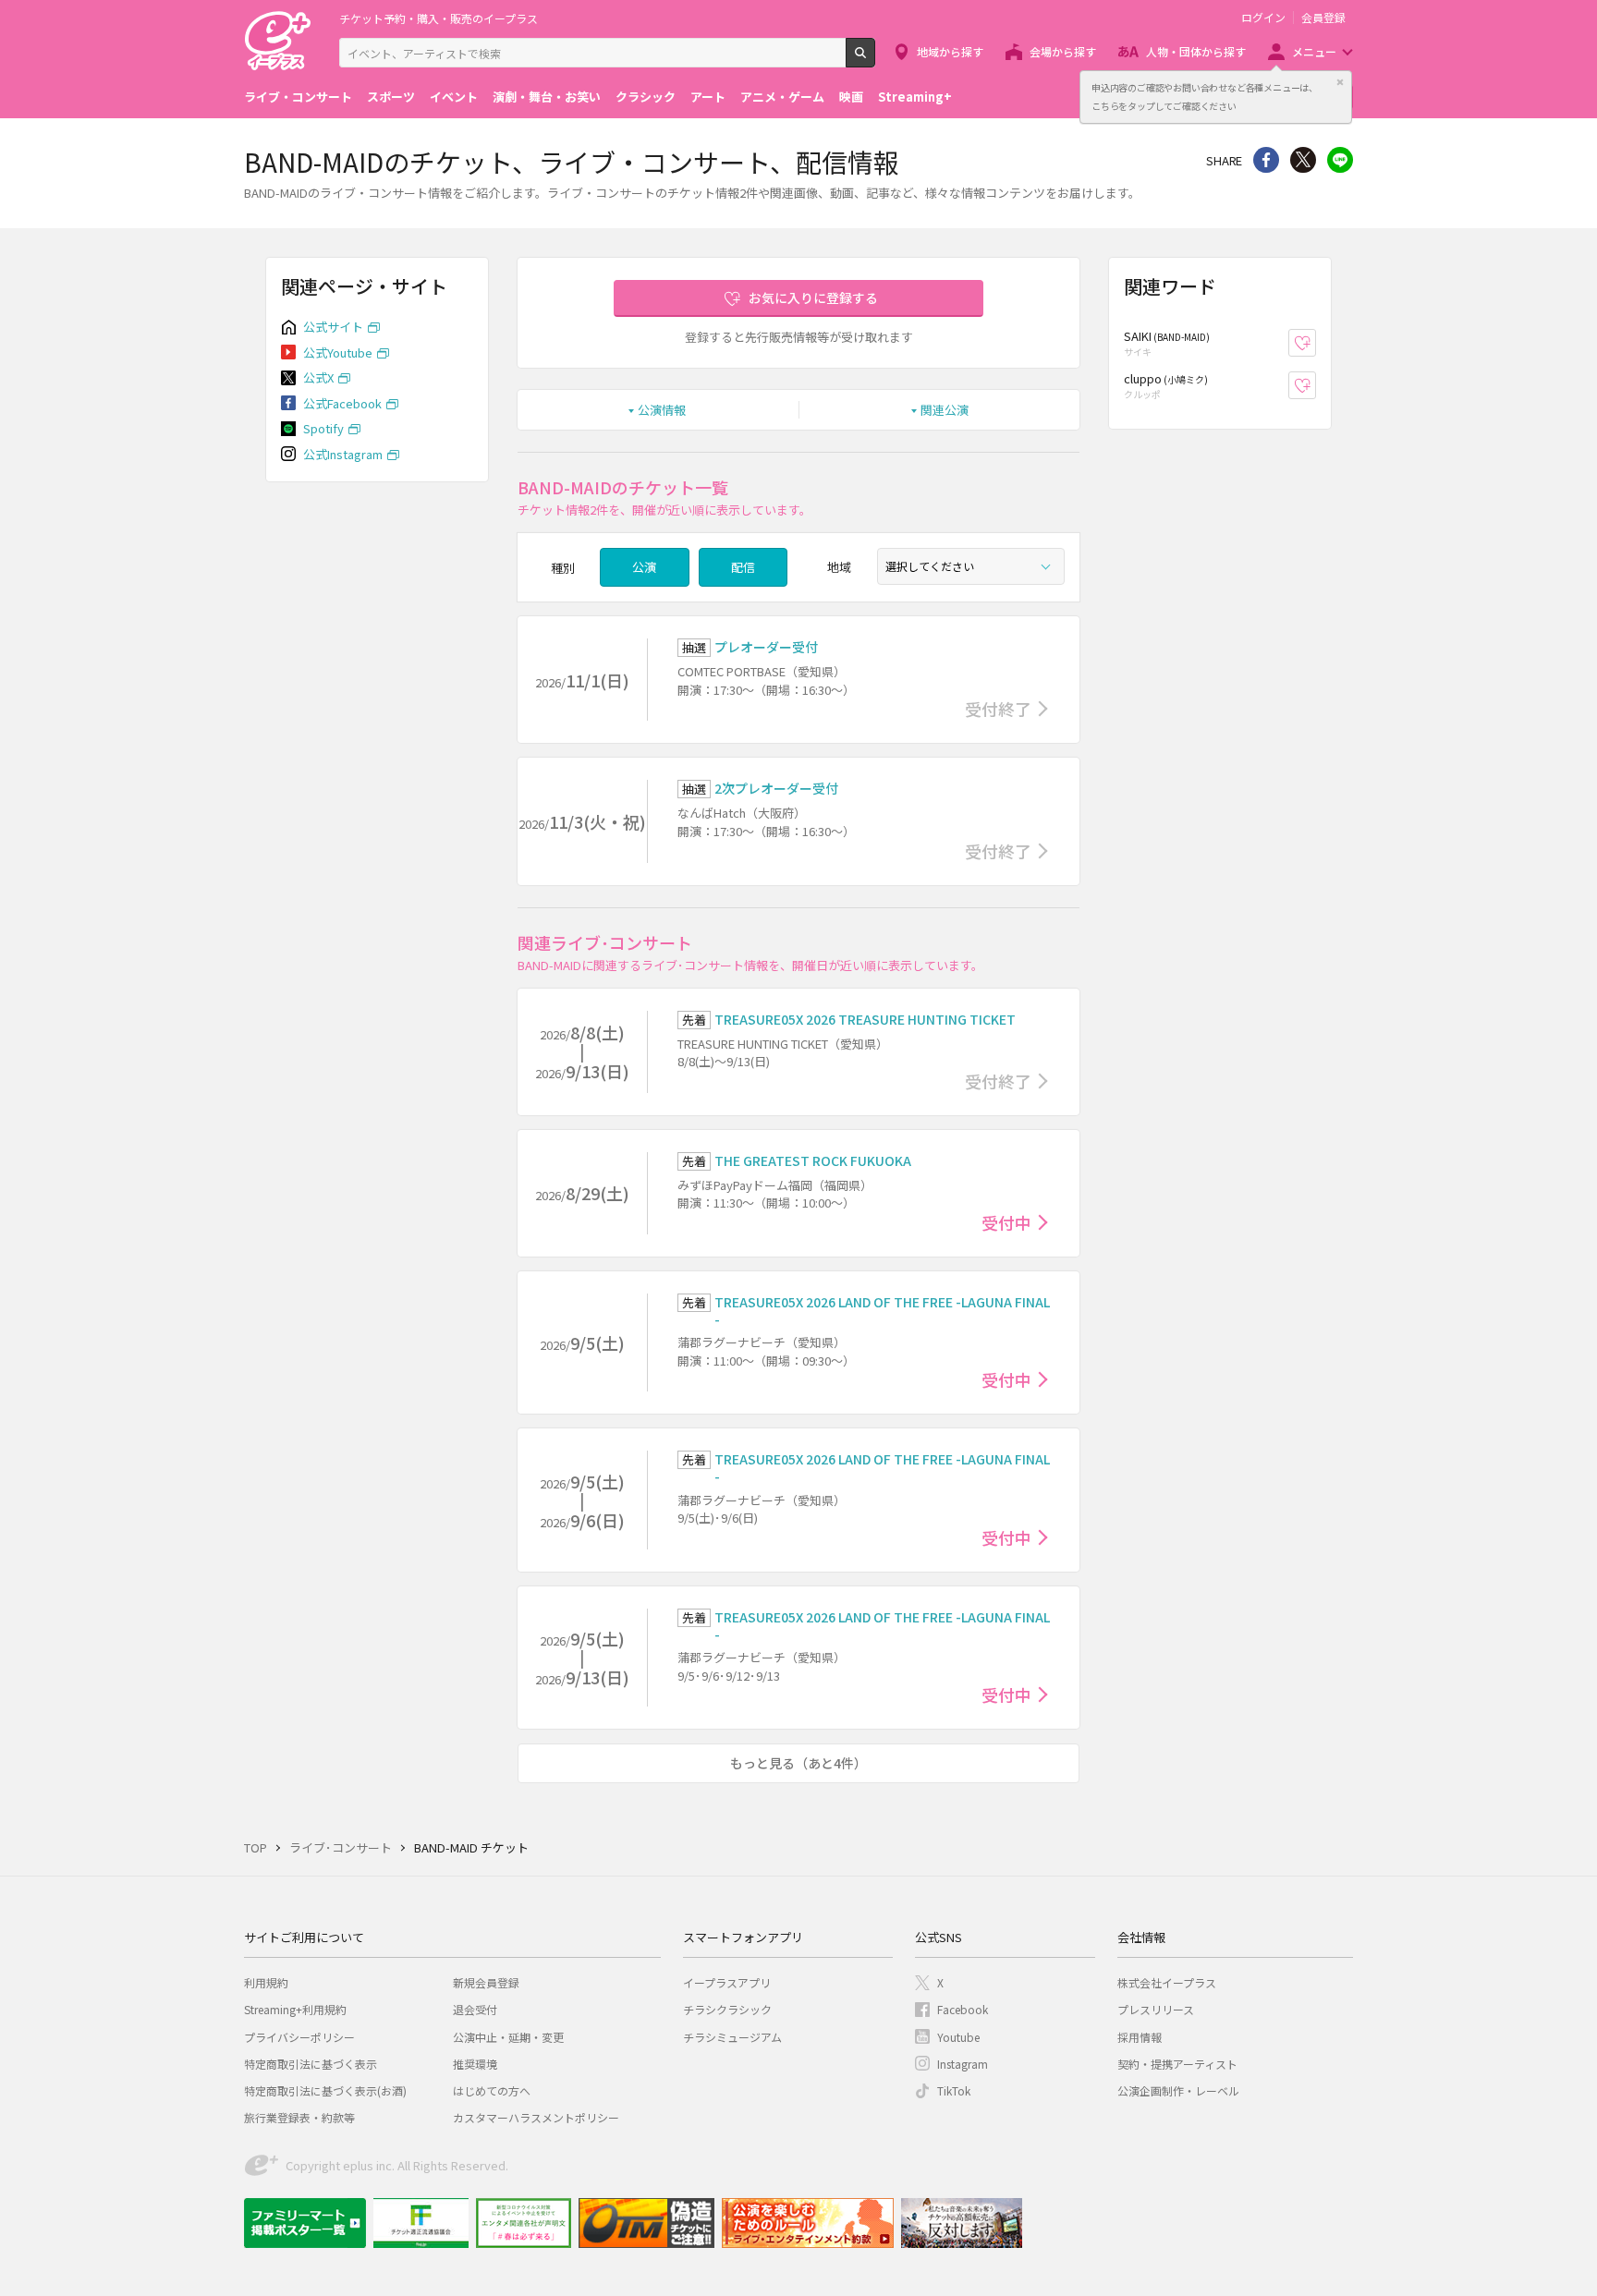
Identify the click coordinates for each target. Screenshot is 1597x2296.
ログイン (1263, 18)
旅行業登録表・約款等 (299, 2117)
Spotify (323, 428)
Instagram (963, 2064)
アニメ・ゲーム (782, 97)
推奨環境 (475, 2064)
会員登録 (1323, 18)
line (1340, 160)
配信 (743, 567)
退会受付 (475, 2009)
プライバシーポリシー (299, 2037)
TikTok (954, 2090)
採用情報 (1140, 2037)
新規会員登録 (486, 1982)
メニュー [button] (1314, 51)
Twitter (1303, 160)
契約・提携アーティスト (1177, 2064)
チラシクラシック (727, 2009)
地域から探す (950, 51)
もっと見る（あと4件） (798, 1763)
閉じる (1340, 82)
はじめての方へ (492, 2090)
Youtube (958, 2037)
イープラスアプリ (727, 1982)
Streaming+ (915, 97)
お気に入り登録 (1316, 343)
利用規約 (266, 1982)
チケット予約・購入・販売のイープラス (439, 18)
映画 (851, 97)
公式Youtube (338, 352)
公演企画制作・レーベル (1178, 2090)
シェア (1266, 160)
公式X (318, 377)
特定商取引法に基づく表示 (311, 2064)
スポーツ (391, 97)
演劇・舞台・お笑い (547, 97)
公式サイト (333, 327)
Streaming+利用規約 (295, 2009)
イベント (454, 97)
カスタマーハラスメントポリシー (536, 2117)
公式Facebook (342, 403)
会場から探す (1063, 51)
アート (708, 97)
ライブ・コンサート (298, 97)
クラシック (646, 97)
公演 (644, 567)
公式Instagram (343, 454)
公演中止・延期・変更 (508, 2037)
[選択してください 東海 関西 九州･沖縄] (971, 566)
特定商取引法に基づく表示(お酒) (325, 2090)
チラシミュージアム (732, 2037)
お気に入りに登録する (813, 298)
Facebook (963, 2009)
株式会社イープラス (1167, 1982)
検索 (875, 60)
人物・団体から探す (1196, 51)
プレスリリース (1156, 2009)
